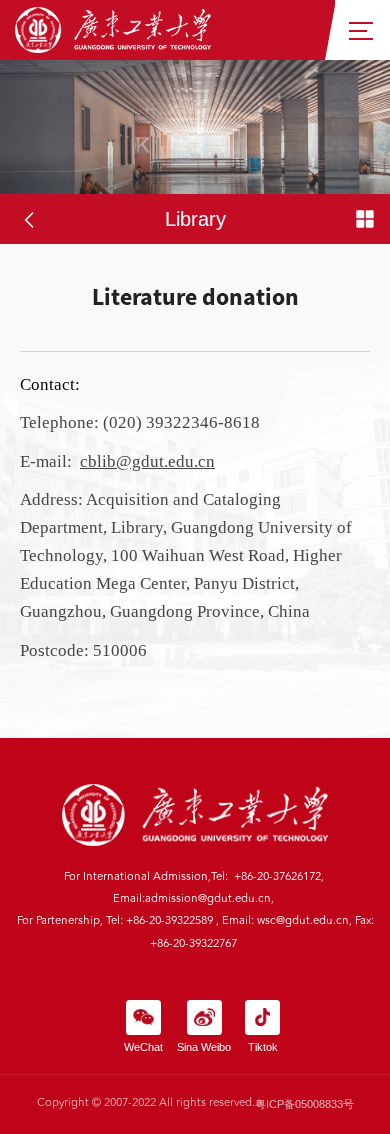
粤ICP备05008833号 (304, 1104)
